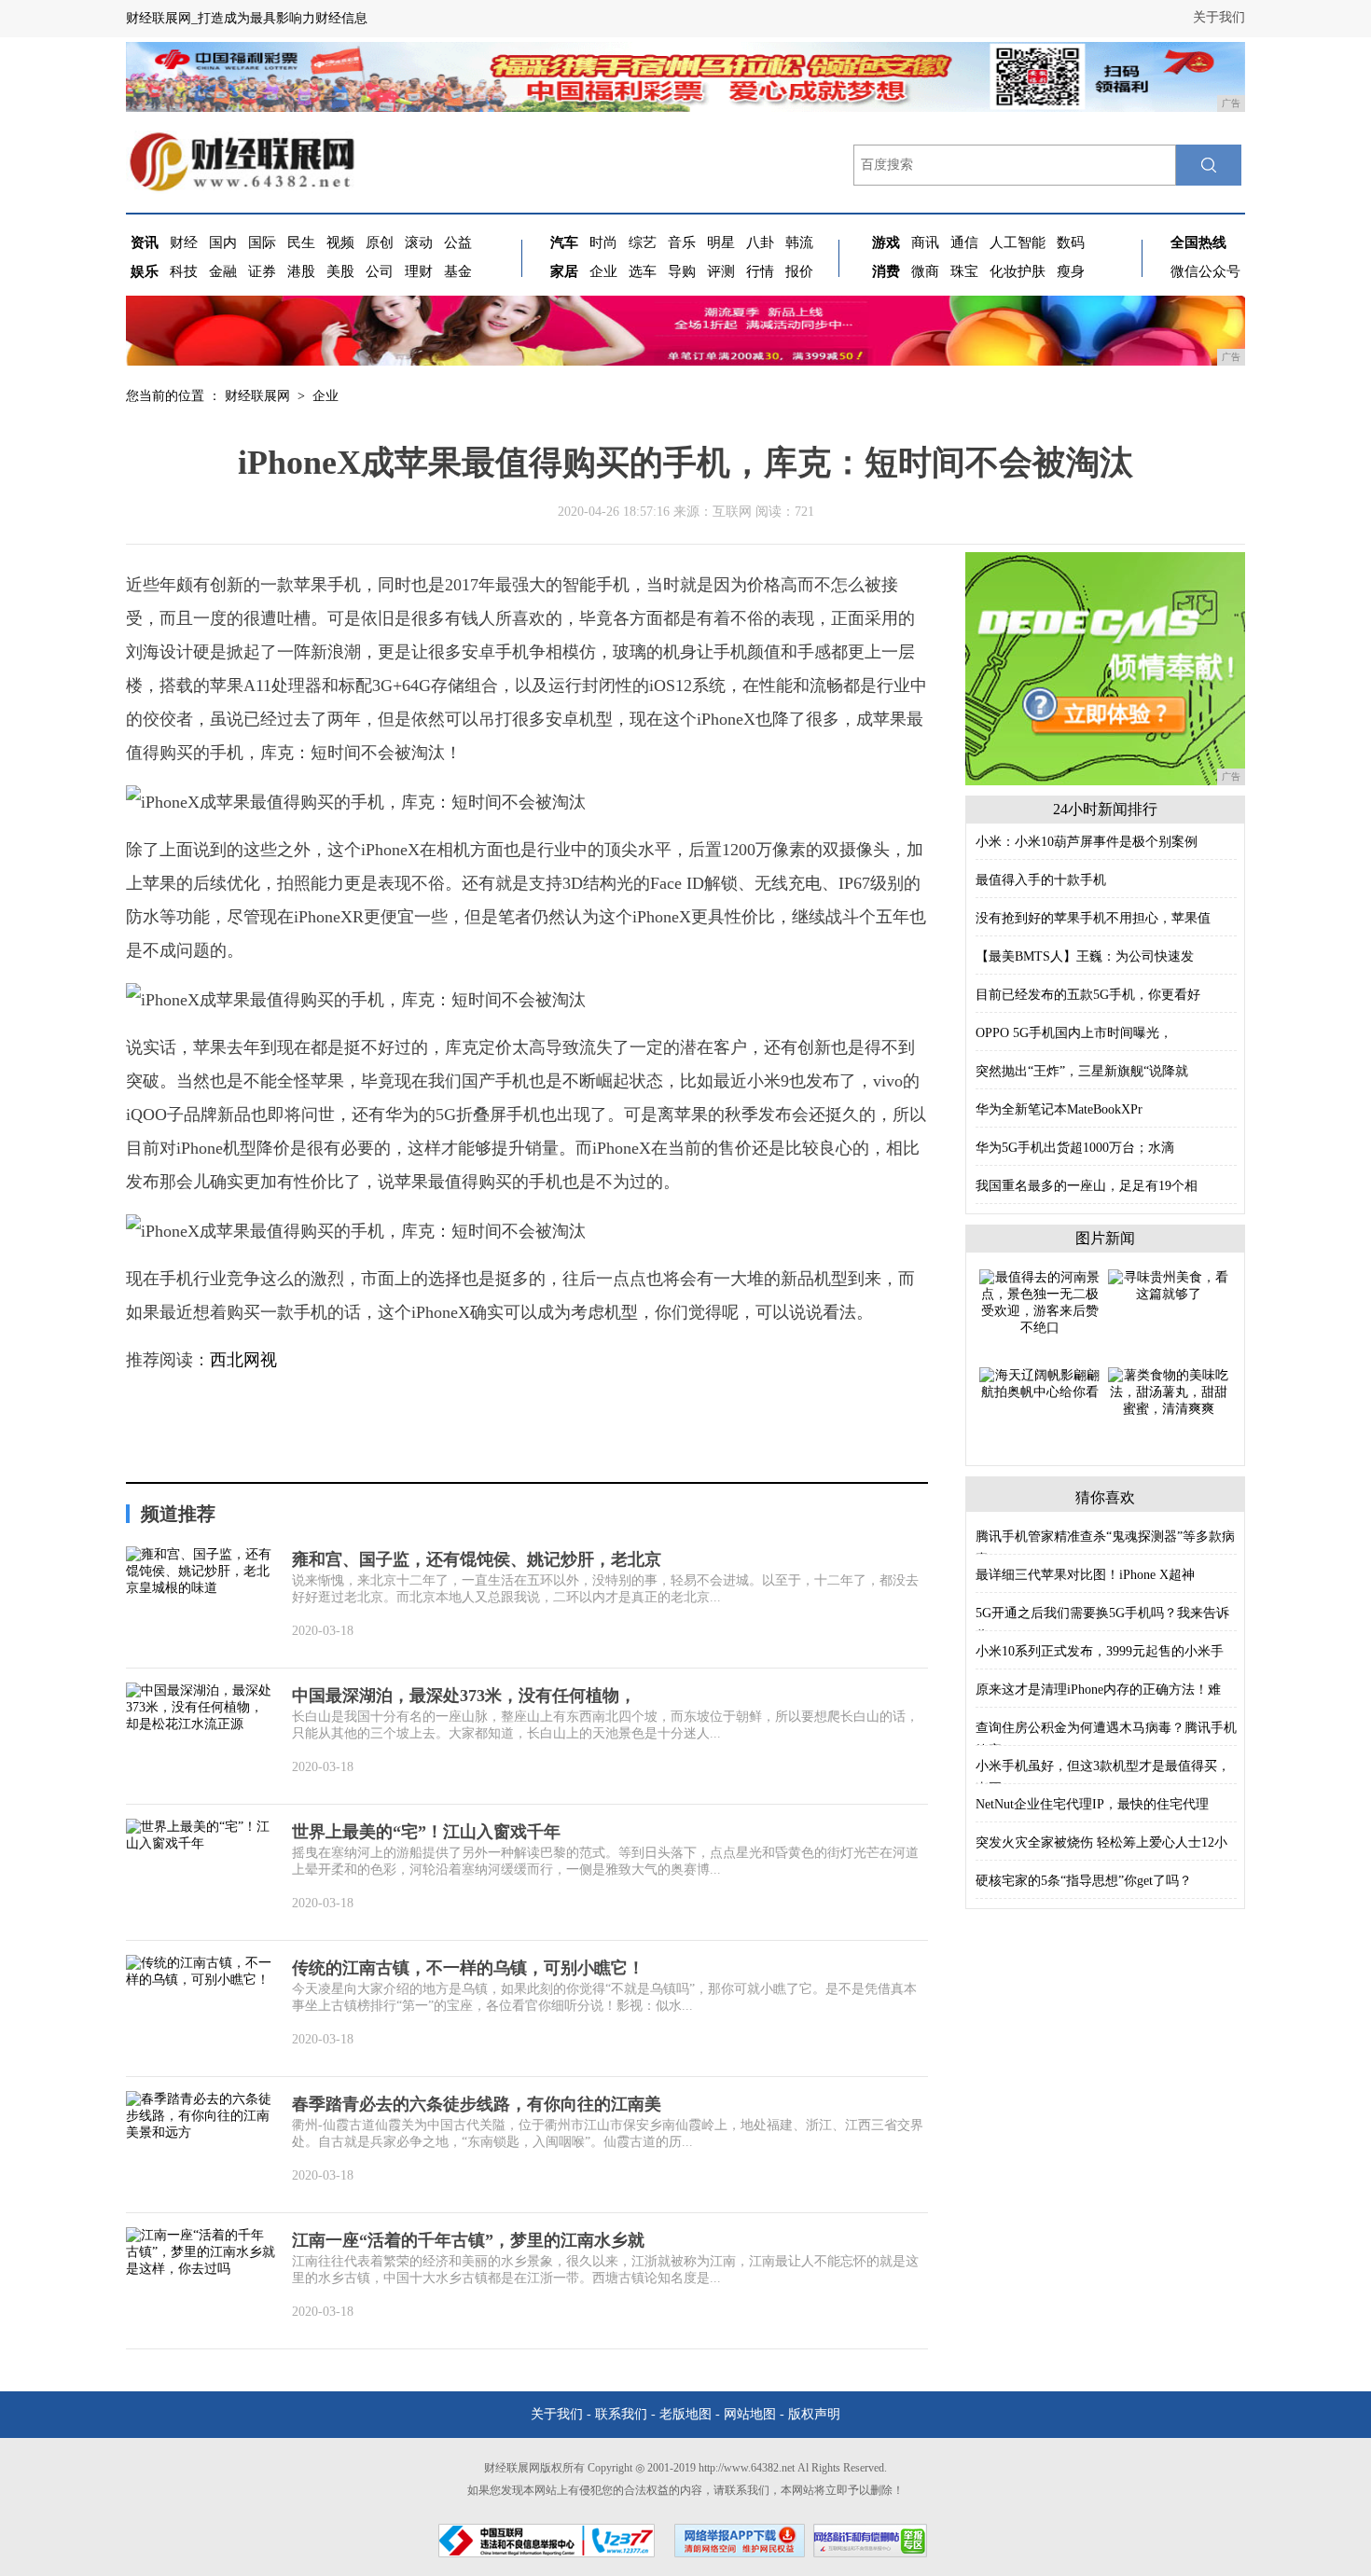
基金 (458, 271)
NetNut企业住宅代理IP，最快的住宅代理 (1092, 1804)
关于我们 (1219, 17)
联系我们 (621, 2414)
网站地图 (750, 2414)
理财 (419, 271)
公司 (380, 271)
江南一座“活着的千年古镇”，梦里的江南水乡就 (468, 2240)
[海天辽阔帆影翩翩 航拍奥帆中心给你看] (1040, 1383)
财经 (184, 242)
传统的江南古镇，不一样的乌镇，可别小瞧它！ (468, 1968)
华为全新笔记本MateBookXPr (1059, 1109)
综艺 (643, 242)
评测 (721, 271)
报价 (799, 271)
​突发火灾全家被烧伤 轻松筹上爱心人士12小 (1101, 1842)
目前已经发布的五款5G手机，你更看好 (1088, 995)
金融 (223, 271)
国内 (223, 242)
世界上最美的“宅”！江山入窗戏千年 (426, 1832)
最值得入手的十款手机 (1041, 880)
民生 (301, 242)
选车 (643, 271)
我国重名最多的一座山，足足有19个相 (1087, 1186)
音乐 (682, 242)
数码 (1071, 242)
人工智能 (1018, 242)
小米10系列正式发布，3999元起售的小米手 (1100, 1651)
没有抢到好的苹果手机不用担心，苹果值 (1093, 918)
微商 (925, 271)
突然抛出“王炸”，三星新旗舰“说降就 (1082, 1071)
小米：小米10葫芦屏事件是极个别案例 (1087, 842)
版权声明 (814, 2414)
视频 (340, 242)
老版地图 (685, 2414)
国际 (262, 242)
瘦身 (1071, 271)
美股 (340, 271)
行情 (760, 271)
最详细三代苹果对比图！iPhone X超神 (1085, 1575)
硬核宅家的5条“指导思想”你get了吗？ (1084, 1881)
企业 (603, 271)
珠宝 (964, 271)
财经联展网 (257, 396)
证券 (262, 271)
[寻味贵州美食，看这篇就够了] (1169, 1285)
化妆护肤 (1018, 271)
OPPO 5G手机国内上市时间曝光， (1074, 1033)
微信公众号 (1205, 271)
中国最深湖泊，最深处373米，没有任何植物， (464, 1696)
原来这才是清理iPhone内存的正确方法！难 (1098, 1690)
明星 (721, 242)
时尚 (603, 242)
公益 (458, 242)
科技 (184, 271)
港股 (301, 271)
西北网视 (243, 1360)
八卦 (760, 242)
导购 (682, 271)
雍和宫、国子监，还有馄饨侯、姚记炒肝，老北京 (477, 1559)
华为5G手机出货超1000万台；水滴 (1075, 1148)
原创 (380, 242)
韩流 (799, 242)
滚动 (419, 242)
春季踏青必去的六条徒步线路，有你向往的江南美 (477, 2104)
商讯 (925, 242)
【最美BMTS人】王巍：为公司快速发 (1085, 956)
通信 (964, 242)
